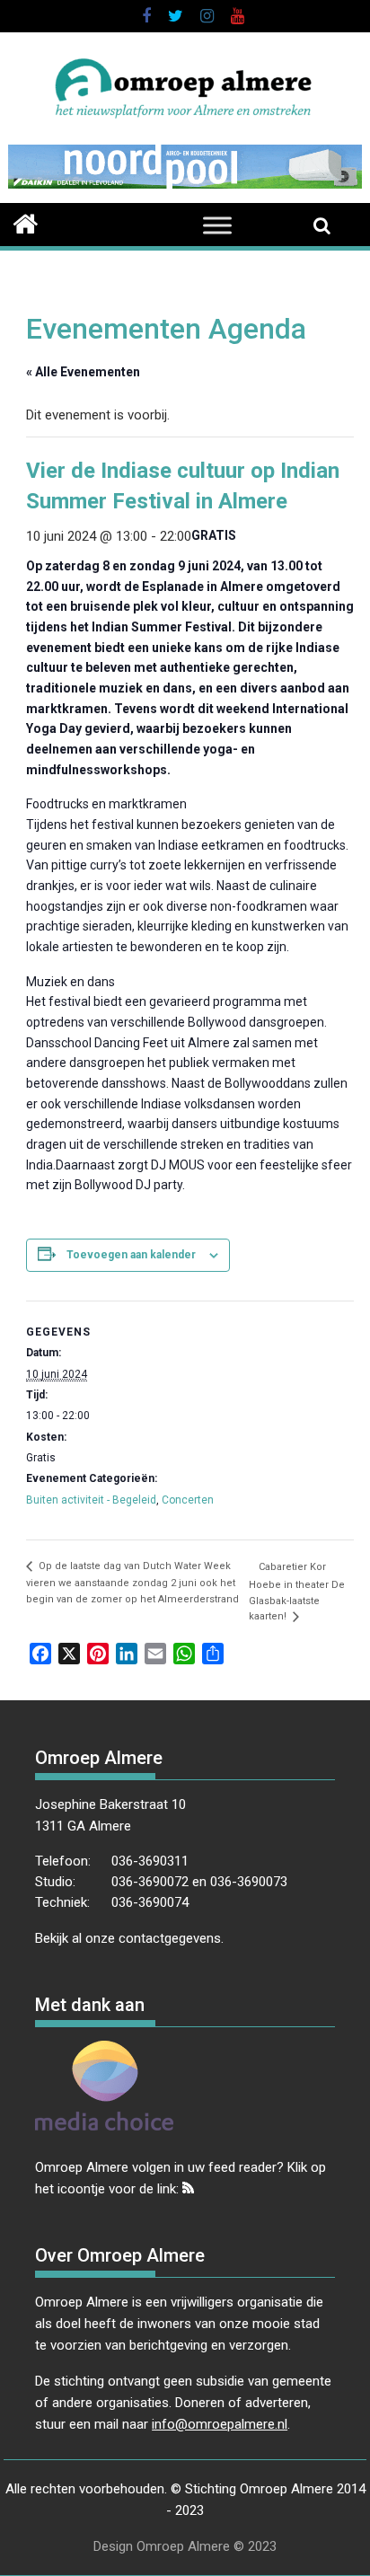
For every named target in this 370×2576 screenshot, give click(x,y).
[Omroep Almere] (26, 222)
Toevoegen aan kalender (131, 1255)
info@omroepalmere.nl (220, 2424)
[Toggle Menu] (217, 225)
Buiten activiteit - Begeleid (91, 1500)
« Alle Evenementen (83, 372)
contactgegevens (170, 1938)
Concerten (188, 1500)
